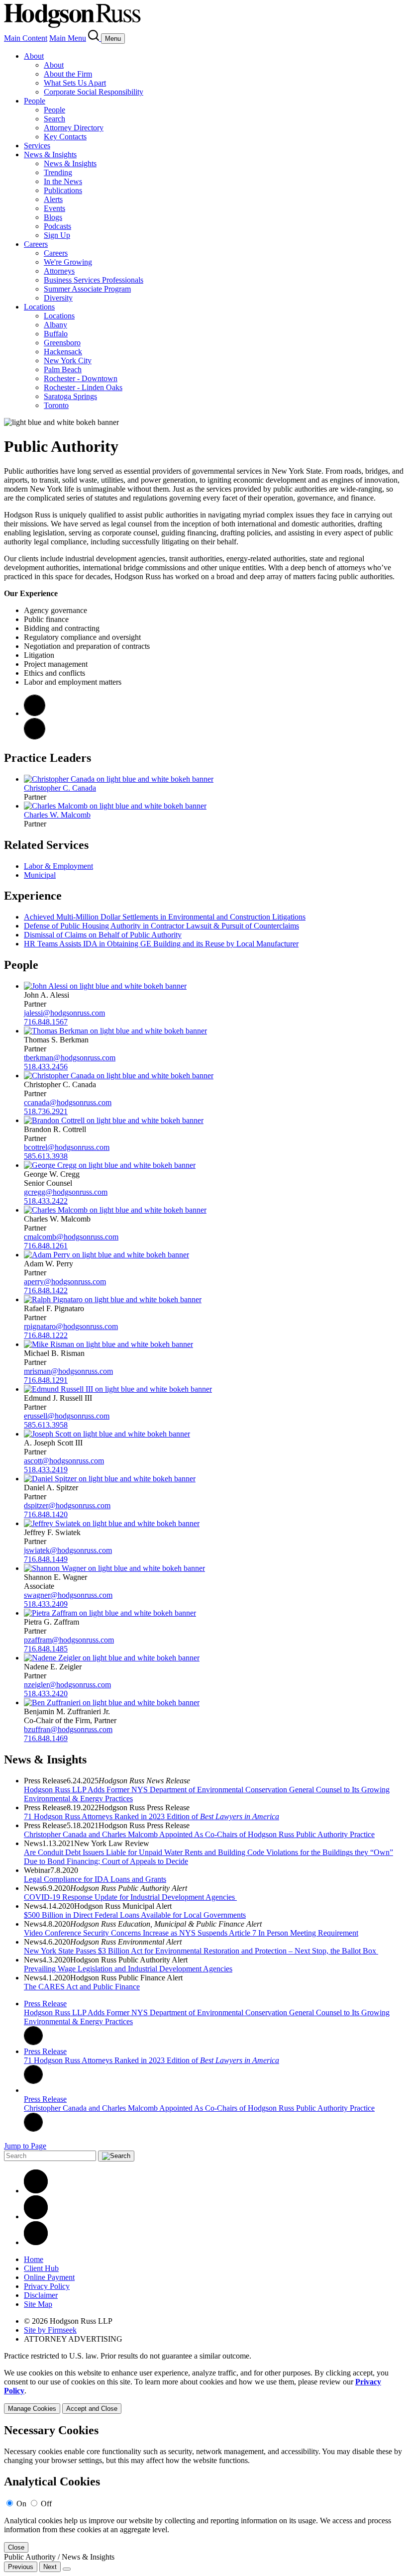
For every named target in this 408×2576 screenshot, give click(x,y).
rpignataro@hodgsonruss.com (71, 1326)
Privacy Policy (47, 2286)
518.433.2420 (46, 1694)
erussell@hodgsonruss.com (67, 1416)
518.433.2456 (46, 1067)
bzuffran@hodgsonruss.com (68, 1729)
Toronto (56, 405)
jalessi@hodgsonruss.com (64, 1013)
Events (54, 208)
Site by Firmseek (50, 2330)
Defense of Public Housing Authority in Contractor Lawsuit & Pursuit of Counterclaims (161, 926)
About (34, 56)
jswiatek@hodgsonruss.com (68, 1550)
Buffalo (56, 334)
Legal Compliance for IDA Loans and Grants (95, 1879)
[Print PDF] (35, 713)
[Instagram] (36, 2242)
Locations (39, 307)
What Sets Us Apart (75, 83)
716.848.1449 (46, 1559)
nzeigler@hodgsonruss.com (67, 1685)
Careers (36, 244)
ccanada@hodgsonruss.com (68, 1102)
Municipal (40, 875)
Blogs (53, 217)
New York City (68, 361)
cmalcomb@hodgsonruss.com (71, 1237)
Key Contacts (65, 137)
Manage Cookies (32, 2409)
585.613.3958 (46, 1425)
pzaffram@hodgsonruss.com (69, 1640)
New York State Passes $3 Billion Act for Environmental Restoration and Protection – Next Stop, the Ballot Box (201, 1951)
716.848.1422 (46, 1290)
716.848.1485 (46, 1649)
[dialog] (204, 2391)
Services (37, 146)
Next (50, 2567)
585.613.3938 (46, 1156)
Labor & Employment (58, 866)
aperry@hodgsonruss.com (65, 1282)
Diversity (58, 298)
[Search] (95, 38)
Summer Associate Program (87, 289)
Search (54, 119)
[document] (204, 2488)
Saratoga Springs (70, 396)
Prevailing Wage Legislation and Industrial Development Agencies (128, 1969)
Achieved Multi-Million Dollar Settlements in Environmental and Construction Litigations (165, 917)
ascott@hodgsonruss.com (64, 1461)
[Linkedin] (36, 2191)
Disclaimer (41, 2295)
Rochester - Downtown (81, 378)
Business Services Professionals (94, 280)
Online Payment (49, 2277)
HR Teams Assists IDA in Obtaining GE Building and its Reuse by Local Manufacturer (161, 944)
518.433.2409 (46, 1604)
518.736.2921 (46, 1111)
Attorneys (59, 271)
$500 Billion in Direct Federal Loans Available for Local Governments (135, 1915)
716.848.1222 (46, 1335)
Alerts (53, 199)
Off (46, 2504)
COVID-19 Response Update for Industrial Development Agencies (130, 1897)
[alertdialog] (204, 2488)
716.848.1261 (46, 1246)
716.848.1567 (46, 1022)
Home (34, 2259)
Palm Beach (63, 369)
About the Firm (68, 74)
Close (16, 2547)
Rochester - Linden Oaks (83, 387)
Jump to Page (25, 2146)
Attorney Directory (74, 128)
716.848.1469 (46, 1738)
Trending (58, 172)
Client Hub (41, 2268)
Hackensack (63, 352)
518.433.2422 (46, 1201)
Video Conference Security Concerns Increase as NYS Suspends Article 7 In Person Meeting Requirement (191, 1933)
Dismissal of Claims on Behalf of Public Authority (103, 935)
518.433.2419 (46, 1470)
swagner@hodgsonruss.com (68, 1595)
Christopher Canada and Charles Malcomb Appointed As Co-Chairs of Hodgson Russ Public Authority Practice (199, 1834)
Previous (21, 2567)
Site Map (38, 2304)
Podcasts (57, 226)
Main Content (26, 38)
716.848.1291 (46, 1380)
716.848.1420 (46, 1514)
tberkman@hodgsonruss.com (70, 1058)
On (21, 2504)
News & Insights (50, 155)
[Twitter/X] (36, 2216)
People (35, 101)
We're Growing (68, 262)
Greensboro (62, 343)
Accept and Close (92, 2409)
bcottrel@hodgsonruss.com (67, 1147)
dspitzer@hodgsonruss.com (67, 1505)
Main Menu (68, 38)
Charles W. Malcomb (57, 815)
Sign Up (57, 235)
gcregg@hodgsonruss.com (66, 1192)
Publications (63, 190)
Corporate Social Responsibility (94, 92)
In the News (63, 181)
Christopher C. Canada (60, 788)
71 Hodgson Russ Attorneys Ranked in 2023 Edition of (152, 1816)
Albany (55, 325)
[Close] (67, 2569)
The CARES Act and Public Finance (82, 1987)
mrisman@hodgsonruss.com (68, 1371)
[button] (35, 737)
